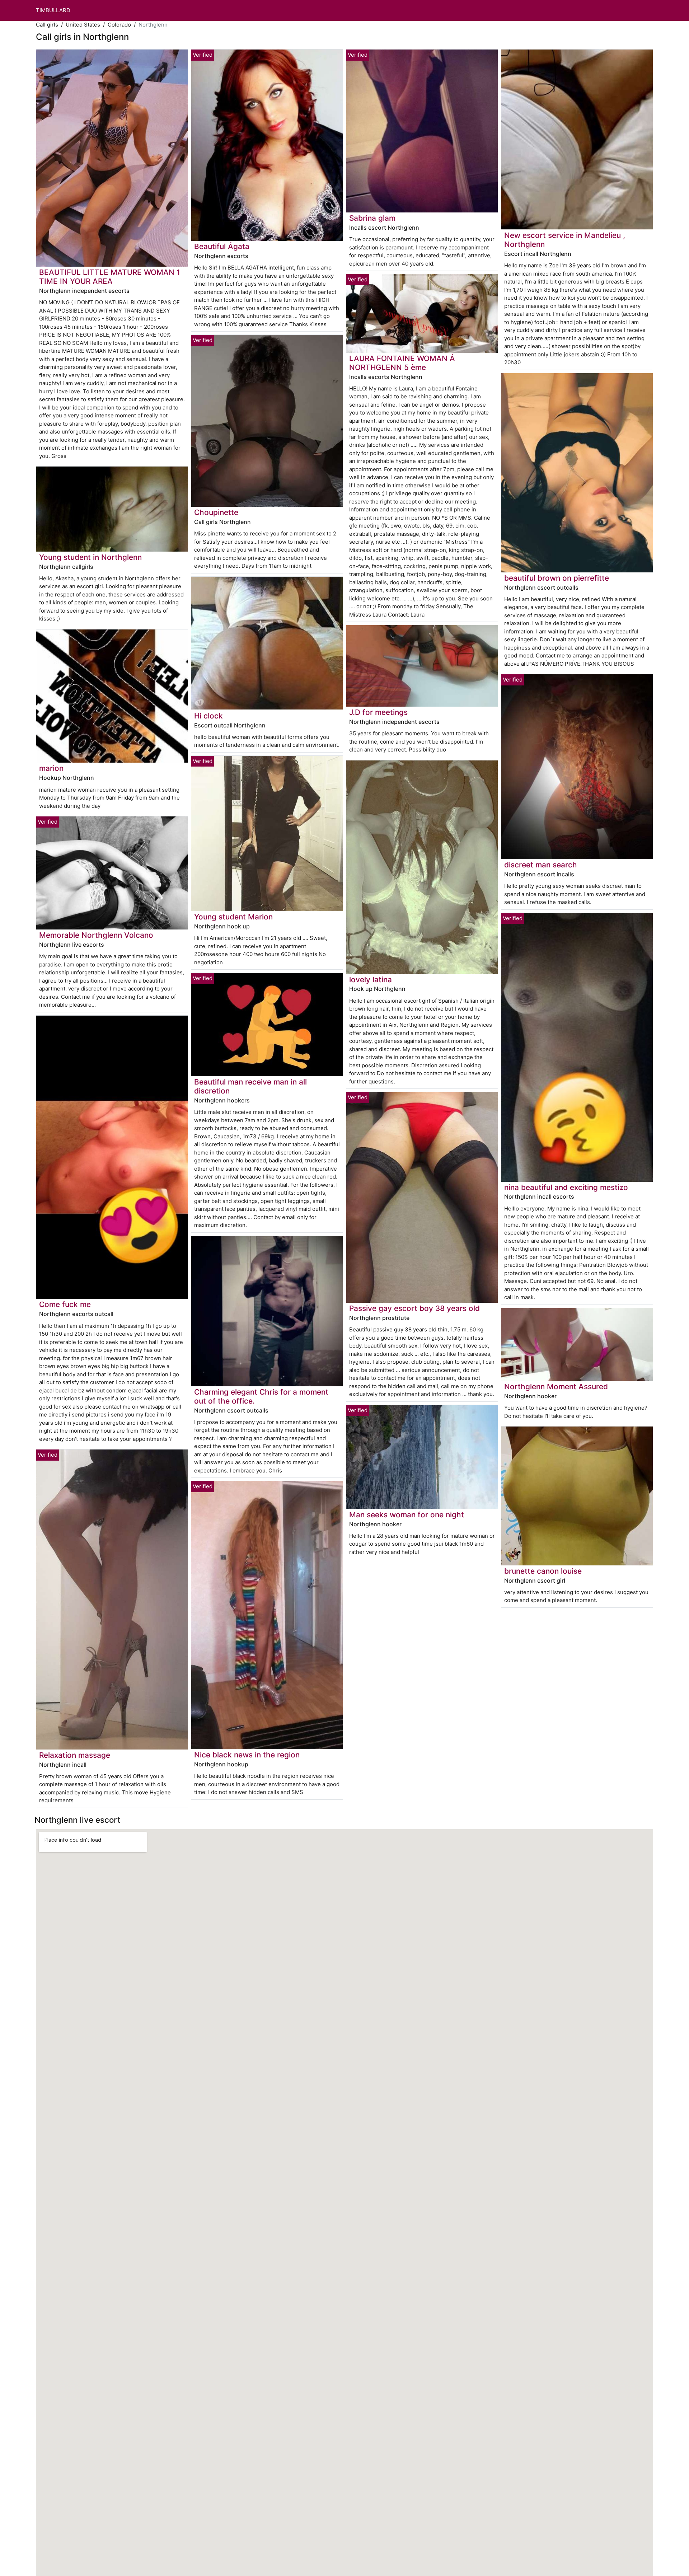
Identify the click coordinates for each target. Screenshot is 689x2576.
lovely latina (371, 980)
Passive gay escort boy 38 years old (414, 1308)
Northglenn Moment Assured (556, 1387)
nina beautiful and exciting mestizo (566, 1187)
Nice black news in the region (247, 1755)
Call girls (47, 25)
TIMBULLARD (53, 10)
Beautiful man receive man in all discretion (250, 1086)
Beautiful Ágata (222, 246)
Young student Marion (233, 917)
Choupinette (216, 512)
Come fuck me (65, 1304)
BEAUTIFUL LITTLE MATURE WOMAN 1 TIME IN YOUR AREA (110, 277)
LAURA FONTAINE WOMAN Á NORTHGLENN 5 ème (402, 363)
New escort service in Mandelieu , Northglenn (565, 240)
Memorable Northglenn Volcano (96, 935)
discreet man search (541, 865)
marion (51, 768)
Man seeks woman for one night (407, 1515)
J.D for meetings (378, 712)
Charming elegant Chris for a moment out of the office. (261, 1396)
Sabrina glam (372, 218)
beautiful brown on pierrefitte (557, 578)
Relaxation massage (75, 1755)
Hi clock (208, 716)
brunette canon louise (543, 1571)
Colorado (119, 25)
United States (83, 25)
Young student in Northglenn (90, 557)
